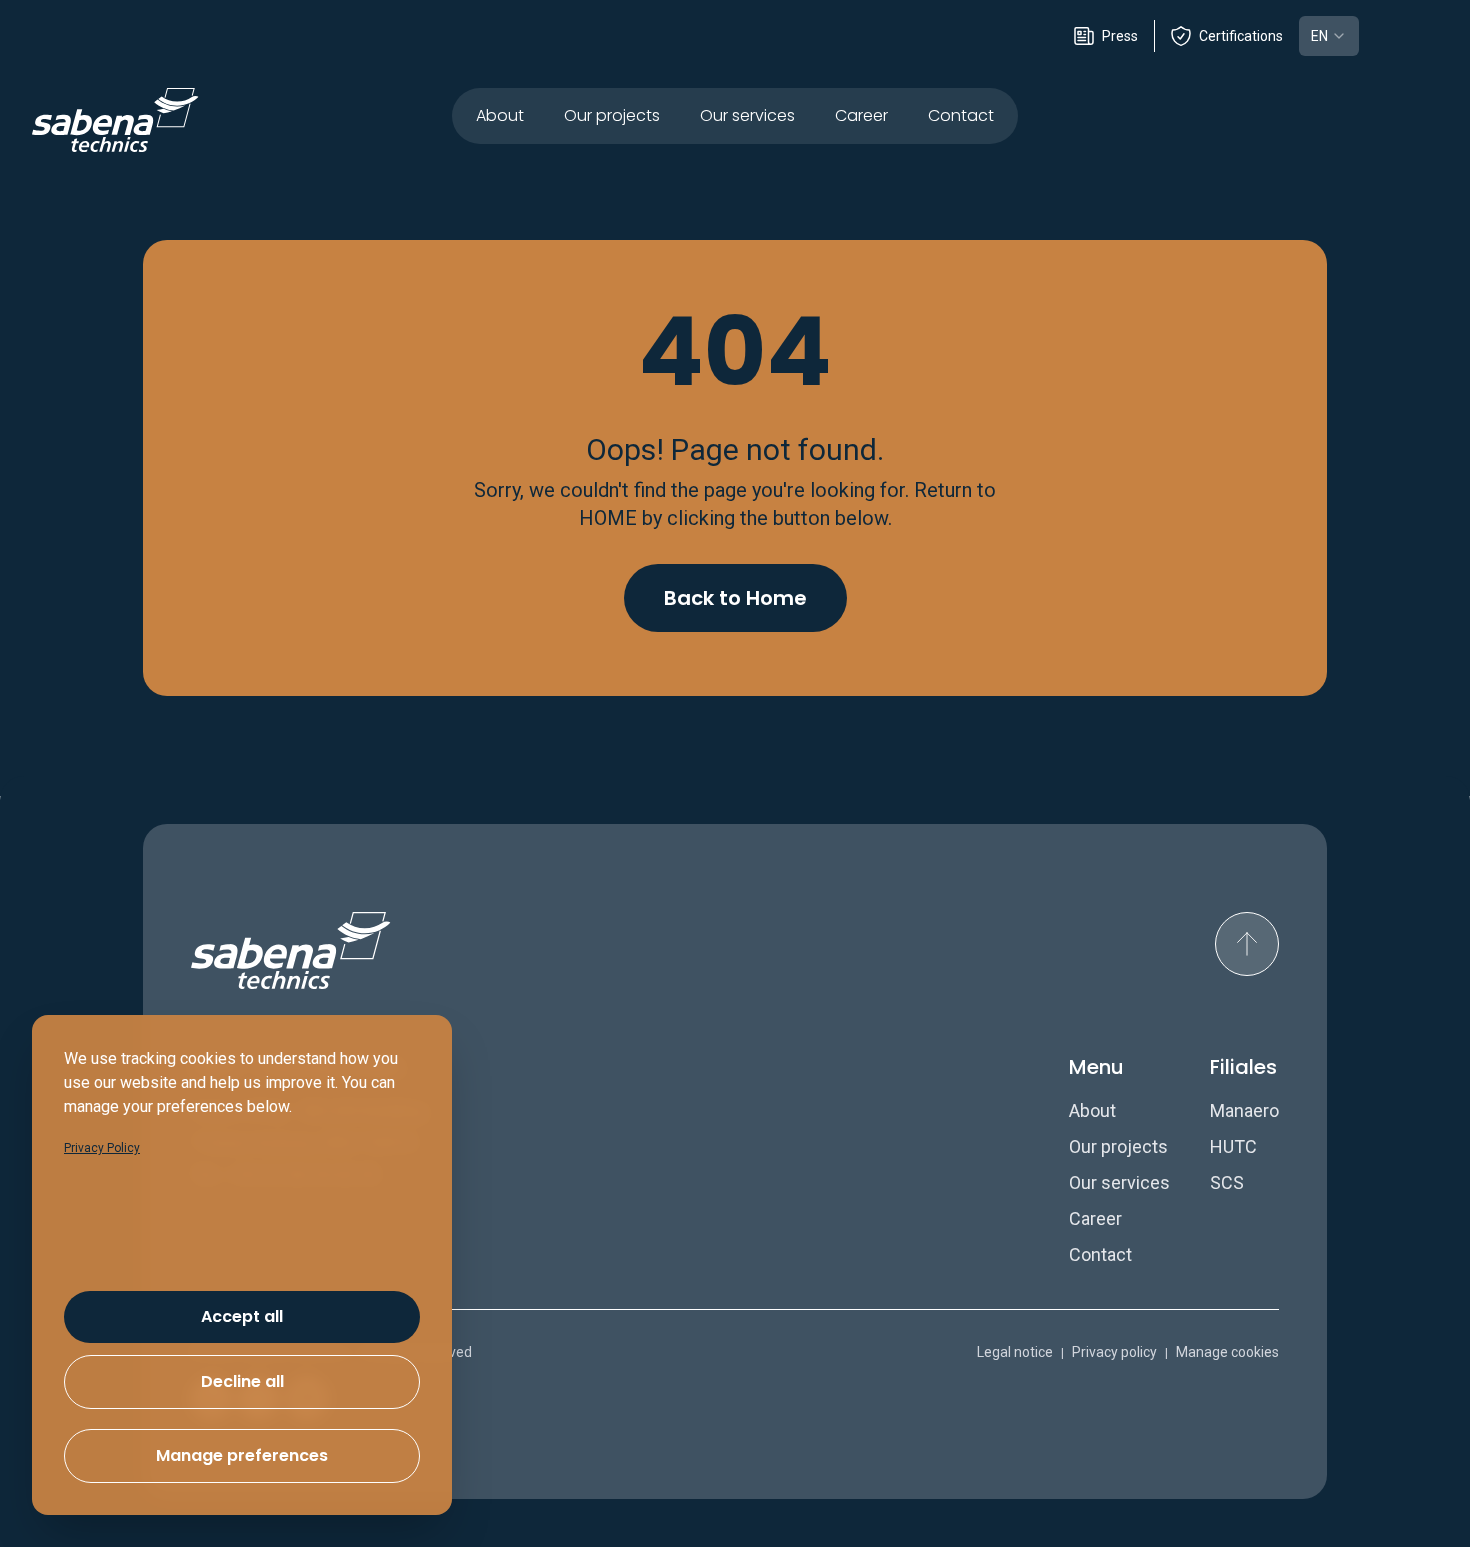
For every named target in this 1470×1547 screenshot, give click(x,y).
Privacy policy (1114, 1352)
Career (861, 115)
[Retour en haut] (1247, 944)
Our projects (612, 115)
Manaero (1244, 1110)
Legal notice (1015, 1352)
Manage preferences (242, 1455)
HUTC (1233, 1146)
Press (1120, 36)
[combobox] (1329, 36)
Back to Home (735, 598)
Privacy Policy (102, 1148)
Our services (747, 115)
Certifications (1241, 36)
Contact (961, 115)
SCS (1227, 1182)
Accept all (242, 1316)
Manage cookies (1227, 1352)
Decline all (242, 1381)
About (500, 115)
